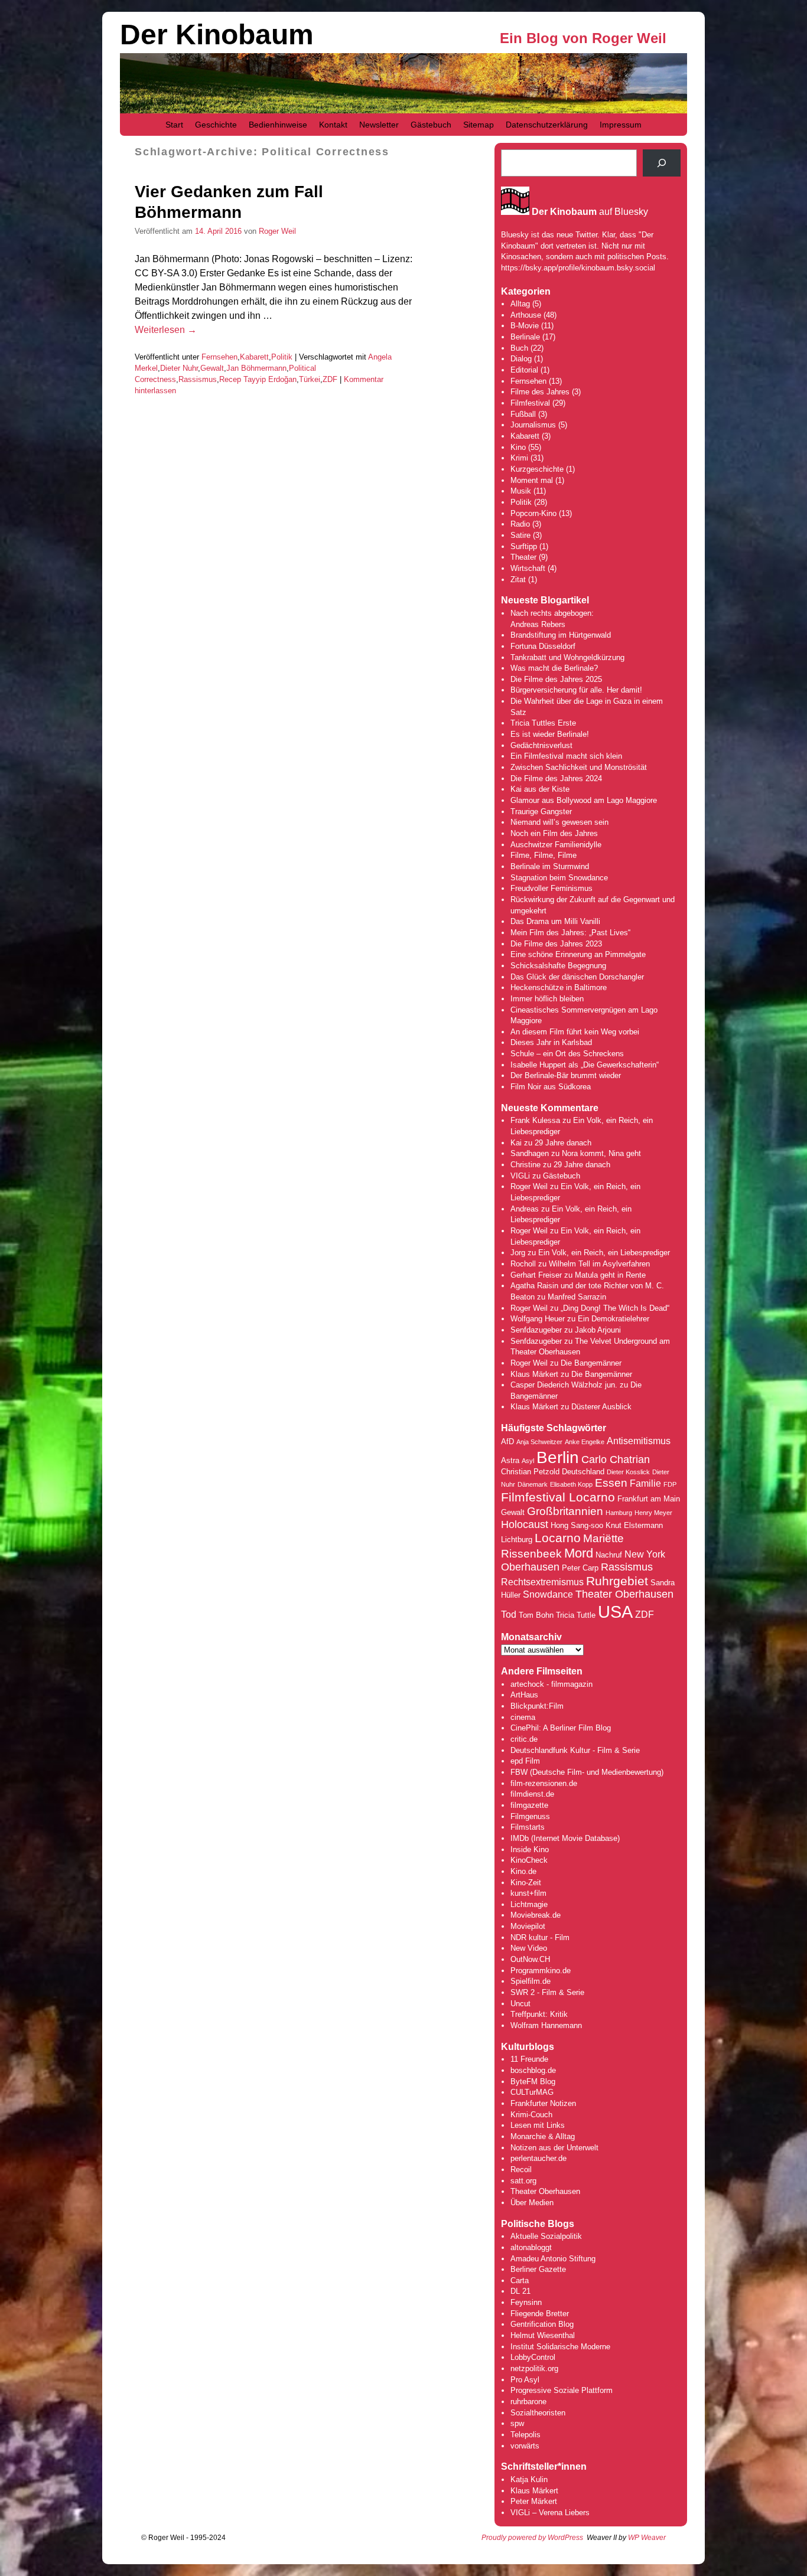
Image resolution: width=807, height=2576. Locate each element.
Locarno (558, 1538)
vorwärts (525, 2446)
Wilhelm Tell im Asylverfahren (599, 1264)
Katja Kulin (529, 2479)
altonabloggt (531, 2247)
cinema (523, 1717)
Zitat (518, 579)
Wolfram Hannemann (546, 2025)
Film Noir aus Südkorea (551, 1087)
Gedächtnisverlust (541, 745)
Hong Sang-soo (577, 1525)
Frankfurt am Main (649, 1499)
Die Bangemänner (591, 1363)
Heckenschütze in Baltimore (559, 987)
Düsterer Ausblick (601, 1407)
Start (174, 125)
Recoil (521, 2169)
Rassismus (198, 379)
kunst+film (528, 1893)
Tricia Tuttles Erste (543, 723)
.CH (544, 1959)
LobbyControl (533, 2357)
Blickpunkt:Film (537, 1706)
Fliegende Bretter (540, 2314)
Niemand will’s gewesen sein (559, 822)
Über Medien (532, 2203)
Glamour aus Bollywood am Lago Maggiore (584, 800)
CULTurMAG (532, 2092)
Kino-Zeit (526, 1883)
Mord (579, 1553)
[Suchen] (662, 163)
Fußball (523, 414)
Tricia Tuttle (576, 1615)
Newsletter (379, 125)
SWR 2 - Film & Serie (547, 1992)
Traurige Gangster (541, 812)
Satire (520, 535)
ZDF (330, 379)
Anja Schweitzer (539, 1442)
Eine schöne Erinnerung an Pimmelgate (578, 954)
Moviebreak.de (536, 1915)
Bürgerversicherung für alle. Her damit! (576, 690)
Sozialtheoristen (538, 2413)
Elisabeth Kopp (571, 1484)
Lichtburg (517, 1540)
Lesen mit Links (538, 2125)
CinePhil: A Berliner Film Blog (561, 1728)
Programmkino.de (541, 1971)
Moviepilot (528, 1926)
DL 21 (520, 2291)
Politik (282, 357)
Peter (521, 2501)
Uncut (520, 2004)
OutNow (524, 1959)
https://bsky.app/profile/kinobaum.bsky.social (578, 268)
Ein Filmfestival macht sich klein (566, 756)
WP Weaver (647, 2538)
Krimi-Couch (531, 2115)
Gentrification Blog (542, 2324)
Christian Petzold (530, 1472)
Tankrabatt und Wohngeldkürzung (567, 657)
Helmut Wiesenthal (543, 2335)
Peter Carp (580, 1568)
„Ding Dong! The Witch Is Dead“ (615, 1308)
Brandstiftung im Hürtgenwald (561, 635)
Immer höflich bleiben (547, 999)
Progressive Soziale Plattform (562, 2390)
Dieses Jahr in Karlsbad (551, 1042)
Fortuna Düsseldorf (543, 646)
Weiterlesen (166, 330)
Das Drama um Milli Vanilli (555, 921)
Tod (509, 1615)
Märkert (544, 2501)
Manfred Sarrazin (577, 1297)
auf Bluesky (590, 212)
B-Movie (525, 326)
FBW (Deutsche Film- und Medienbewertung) (587, 1772)
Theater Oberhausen (624, 1594)
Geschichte (216, 125)
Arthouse (526, 315)
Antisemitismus (639, 1441)
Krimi (519, 458)
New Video (529, 1948)
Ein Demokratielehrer (614, 1319)
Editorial (524, 370)
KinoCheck (529, 1860)
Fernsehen (219, 357)
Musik (521, 491)
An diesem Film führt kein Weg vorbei (575, 1032)
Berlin (558, 1457)
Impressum (621, 125)
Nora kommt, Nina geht (601, 1153)
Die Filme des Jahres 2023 (556, 944)
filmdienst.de (532, 1794)
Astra (510, 1460)
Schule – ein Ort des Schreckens (567, 1054)
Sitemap (479, 125)
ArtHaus (524, 1695)
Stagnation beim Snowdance (559, 878)
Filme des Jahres (540, 392)
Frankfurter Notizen (543, 2103)
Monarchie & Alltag (543, 2136)
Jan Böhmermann (256, 368)
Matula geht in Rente (610, 1275)
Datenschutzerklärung (547, 125)
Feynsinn (526, 2302)
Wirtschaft (528, 568)
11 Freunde (529, 2059)
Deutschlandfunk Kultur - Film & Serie (575, 1750)
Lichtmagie (529, 1904)
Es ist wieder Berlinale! (550, 734)
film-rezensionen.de (544, 1783)
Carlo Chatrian (616, 1460)
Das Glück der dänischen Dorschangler (577, 977)
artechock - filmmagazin (551, 1684)
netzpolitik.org (534, 2368)
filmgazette (529, 1805)
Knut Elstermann (634, 1525)
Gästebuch (431, 125)
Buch (519, 348)
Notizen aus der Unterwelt (554, 2148)
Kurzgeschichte (537, 469)
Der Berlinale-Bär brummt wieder (566, 1075)
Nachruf (609, 1555)
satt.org (523, 2181)
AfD (507, 1442)
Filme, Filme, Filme (544, 855)
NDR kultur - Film (540, 1937)
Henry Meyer (653, 1513)
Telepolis (525, 2435)
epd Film (525, 1761)
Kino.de (523, 1871)
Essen (611, 1483)
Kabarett (254, 357)
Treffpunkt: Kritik (539, 2014)
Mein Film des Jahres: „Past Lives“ (570, 933)
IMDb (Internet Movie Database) (565, 1838)
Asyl (528, 1461)
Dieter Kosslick (628, 1472)
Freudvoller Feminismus (551, 888)
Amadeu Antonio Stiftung (553, 2259)
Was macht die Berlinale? (554, 668)
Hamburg (619, 1513)
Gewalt (212, 368)
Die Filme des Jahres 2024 (556, 778)
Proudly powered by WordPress (532, 2538)
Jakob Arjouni (598, 1330)
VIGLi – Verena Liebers (550, 2513)
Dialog (521, 359)
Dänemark (533, 1484)
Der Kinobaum (217, 35)
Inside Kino (530, 1849)
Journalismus (533, 425)
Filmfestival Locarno (558, 1497)
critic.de (524, 1739)
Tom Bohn (536, 1615)
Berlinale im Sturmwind (550, 866)
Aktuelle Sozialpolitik (546, 2236)
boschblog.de (533, 2070)
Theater (523, 557)
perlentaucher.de (538, 2158)
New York (645, 1554)
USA (615, 1612)
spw (517, 2423)
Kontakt (333, 125)
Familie (645, 1483)
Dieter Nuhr (179, 368)
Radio (520, 524)
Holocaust (525, 1524)
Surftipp (524, 546)
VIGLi (520, 1176)
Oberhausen (530, 1567)
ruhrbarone (528, 2402)
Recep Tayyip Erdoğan (258, 379)
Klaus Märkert (534, 1374)
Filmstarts (528, 1827)
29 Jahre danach (563, 1143)
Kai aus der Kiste (540, 789)
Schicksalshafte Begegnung (558, 966)
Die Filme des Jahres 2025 (556, 679)
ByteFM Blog (533, 2082)
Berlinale (525, 337)
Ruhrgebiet (617, 1581)
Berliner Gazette (538, 2269)
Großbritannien (565, 1511)
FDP (670, 1484)
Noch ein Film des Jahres (554, 833)
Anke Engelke (585, 1442)
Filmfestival (530, 403)
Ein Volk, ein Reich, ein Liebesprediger (604, 1253)
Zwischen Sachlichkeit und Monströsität (579, 767)
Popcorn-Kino (533, 513)
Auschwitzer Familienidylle (556, 845)
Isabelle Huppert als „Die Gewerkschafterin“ (585, 1065)
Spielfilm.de (531, 1981)
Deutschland (583, 1472)
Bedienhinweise (278, 125)
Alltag (520, 304)
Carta (520, 2280)
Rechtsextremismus (542, 1582)
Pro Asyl (525, 2380)
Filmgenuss (530, 1816)
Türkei (310, 379)
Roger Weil (277, 231)
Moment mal (532, 480)
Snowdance (548, 1594)
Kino (518, 447)
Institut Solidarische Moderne (560, 2347)
